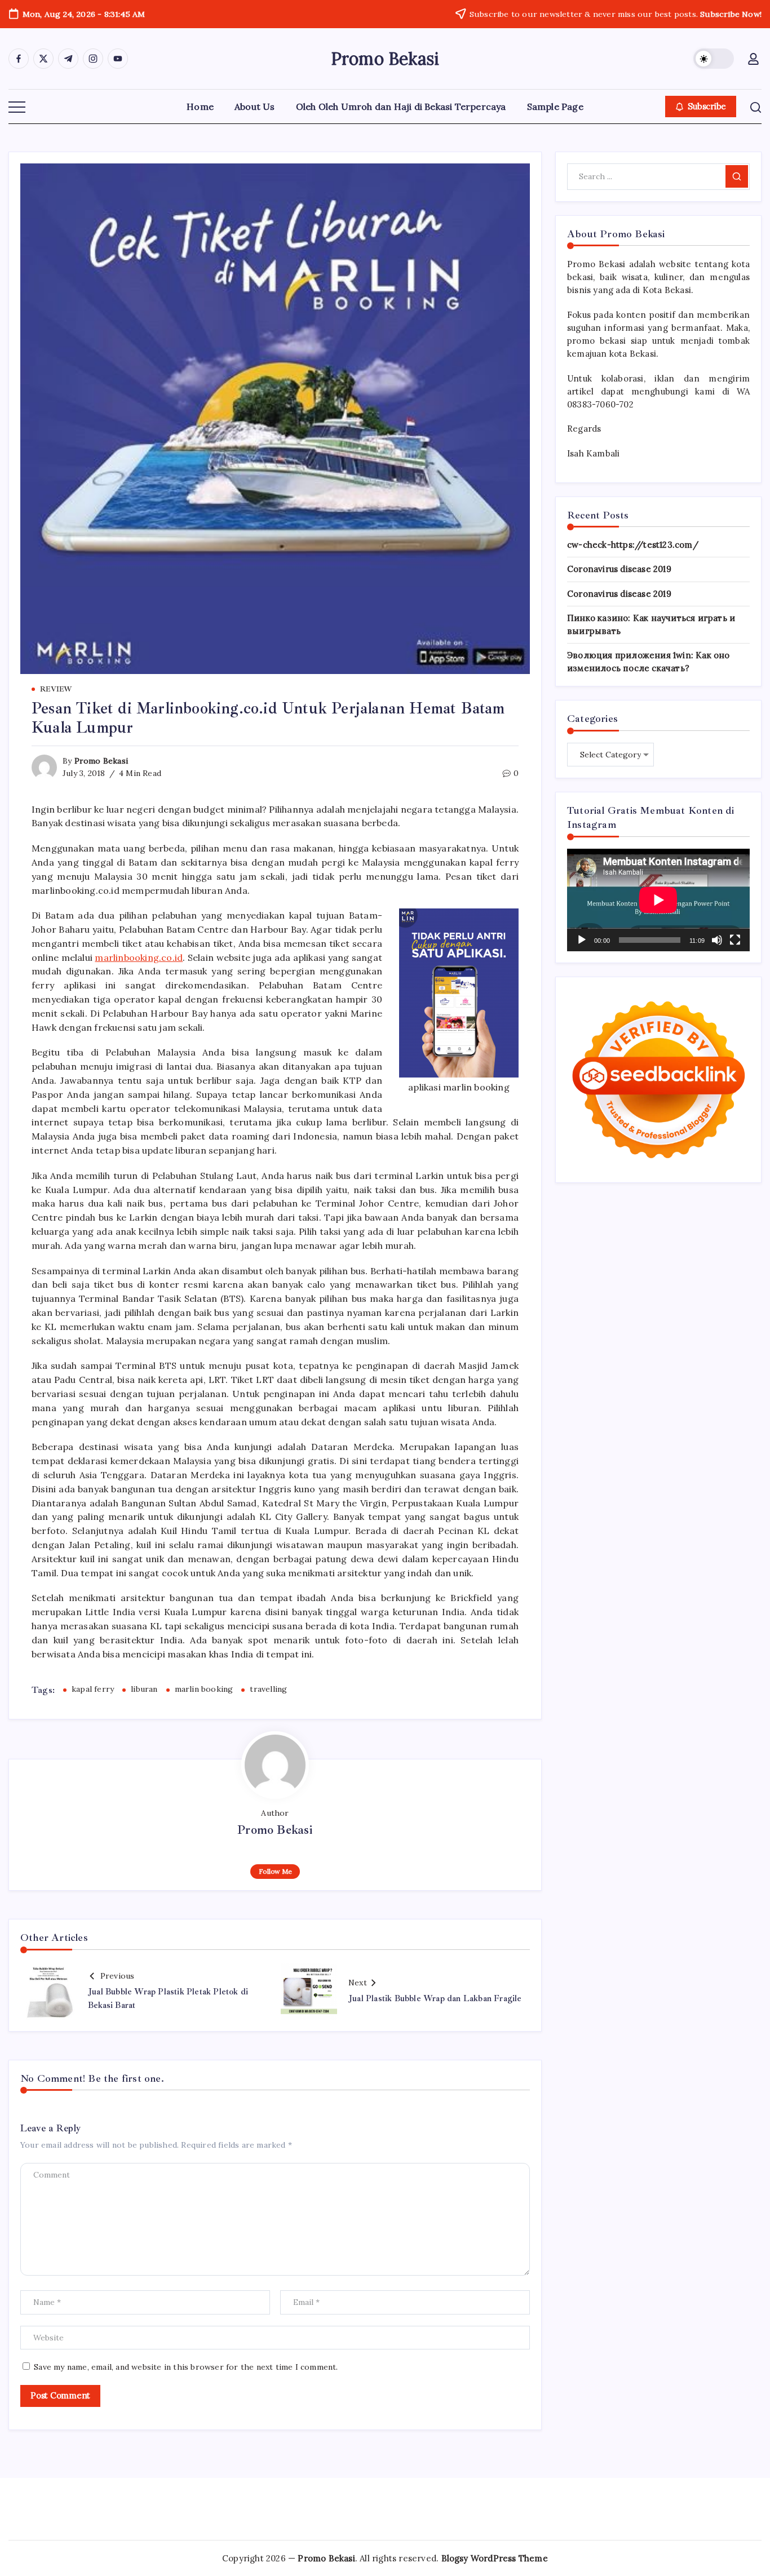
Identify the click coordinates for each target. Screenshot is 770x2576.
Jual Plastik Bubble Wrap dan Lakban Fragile (435, 1999)
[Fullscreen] (735, 940)
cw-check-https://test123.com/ (633, 545)
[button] (714, 59)
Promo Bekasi (385, 59)
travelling (268, 1689)
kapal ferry (93, 1689)
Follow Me (275, 1871)
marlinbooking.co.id (139, 957)
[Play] (582, 940)
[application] (658, 900)
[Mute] (717, 940)
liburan (144, 1689)
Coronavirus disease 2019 (619, 569)
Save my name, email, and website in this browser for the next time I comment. (186, 2367)
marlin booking (204, 1689)
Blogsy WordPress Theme (495, 2558)
